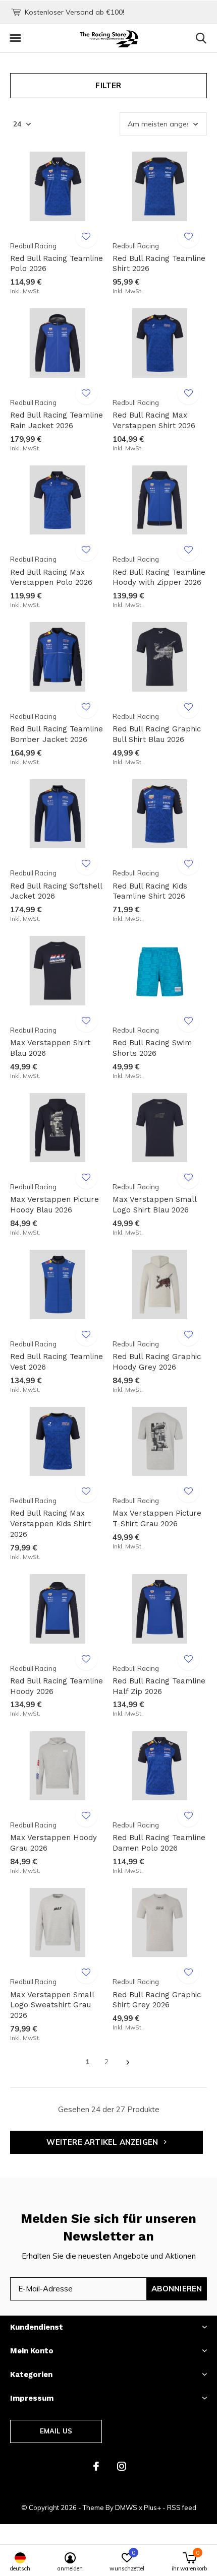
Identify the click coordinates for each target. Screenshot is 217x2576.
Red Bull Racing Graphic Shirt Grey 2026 (157, 2000)
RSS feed (182, 2507)
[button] (15, 38)
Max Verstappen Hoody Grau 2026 (53, 1843)
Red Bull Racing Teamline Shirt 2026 (159, 264)
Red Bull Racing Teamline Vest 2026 (57, 1362)
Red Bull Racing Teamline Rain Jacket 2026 (57, 420)
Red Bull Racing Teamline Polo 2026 (57, 264)
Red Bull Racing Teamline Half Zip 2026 (159, 1686)
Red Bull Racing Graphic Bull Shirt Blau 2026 (157, 734)
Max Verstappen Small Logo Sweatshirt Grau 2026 (52, 2005)
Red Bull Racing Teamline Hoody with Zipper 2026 (159, 578)
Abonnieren (177, 2289)
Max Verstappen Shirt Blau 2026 (50, 1048)
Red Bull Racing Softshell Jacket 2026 (56, 891)
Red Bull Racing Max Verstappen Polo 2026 (51, 578)
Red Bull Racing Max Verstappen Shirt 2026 (154, 420)
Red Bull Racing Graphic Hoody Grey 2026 (157, 1362)
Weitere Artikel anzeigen (103, 2142)
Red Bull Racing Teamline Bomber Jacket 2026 (57, 734)
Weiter (128, 2062)
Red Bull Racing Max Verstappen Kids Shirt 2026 (50, 1524)
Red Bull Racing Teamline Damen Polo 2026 (159, 1843)
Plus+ (152, 2507)
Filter (108, 85)
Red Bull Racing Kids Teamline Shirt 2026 (150, 891)
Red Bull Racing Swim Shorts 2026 (152, 1048)
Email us (56, 2431)
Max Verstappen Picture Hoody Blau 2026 (55, 1205)
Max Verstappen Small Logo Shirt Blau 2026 (154, 1205)
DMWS (126, 2507)
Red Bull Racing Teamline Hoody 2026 (57, 1686)
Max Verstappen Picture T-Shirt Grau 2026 (157, 1518)
